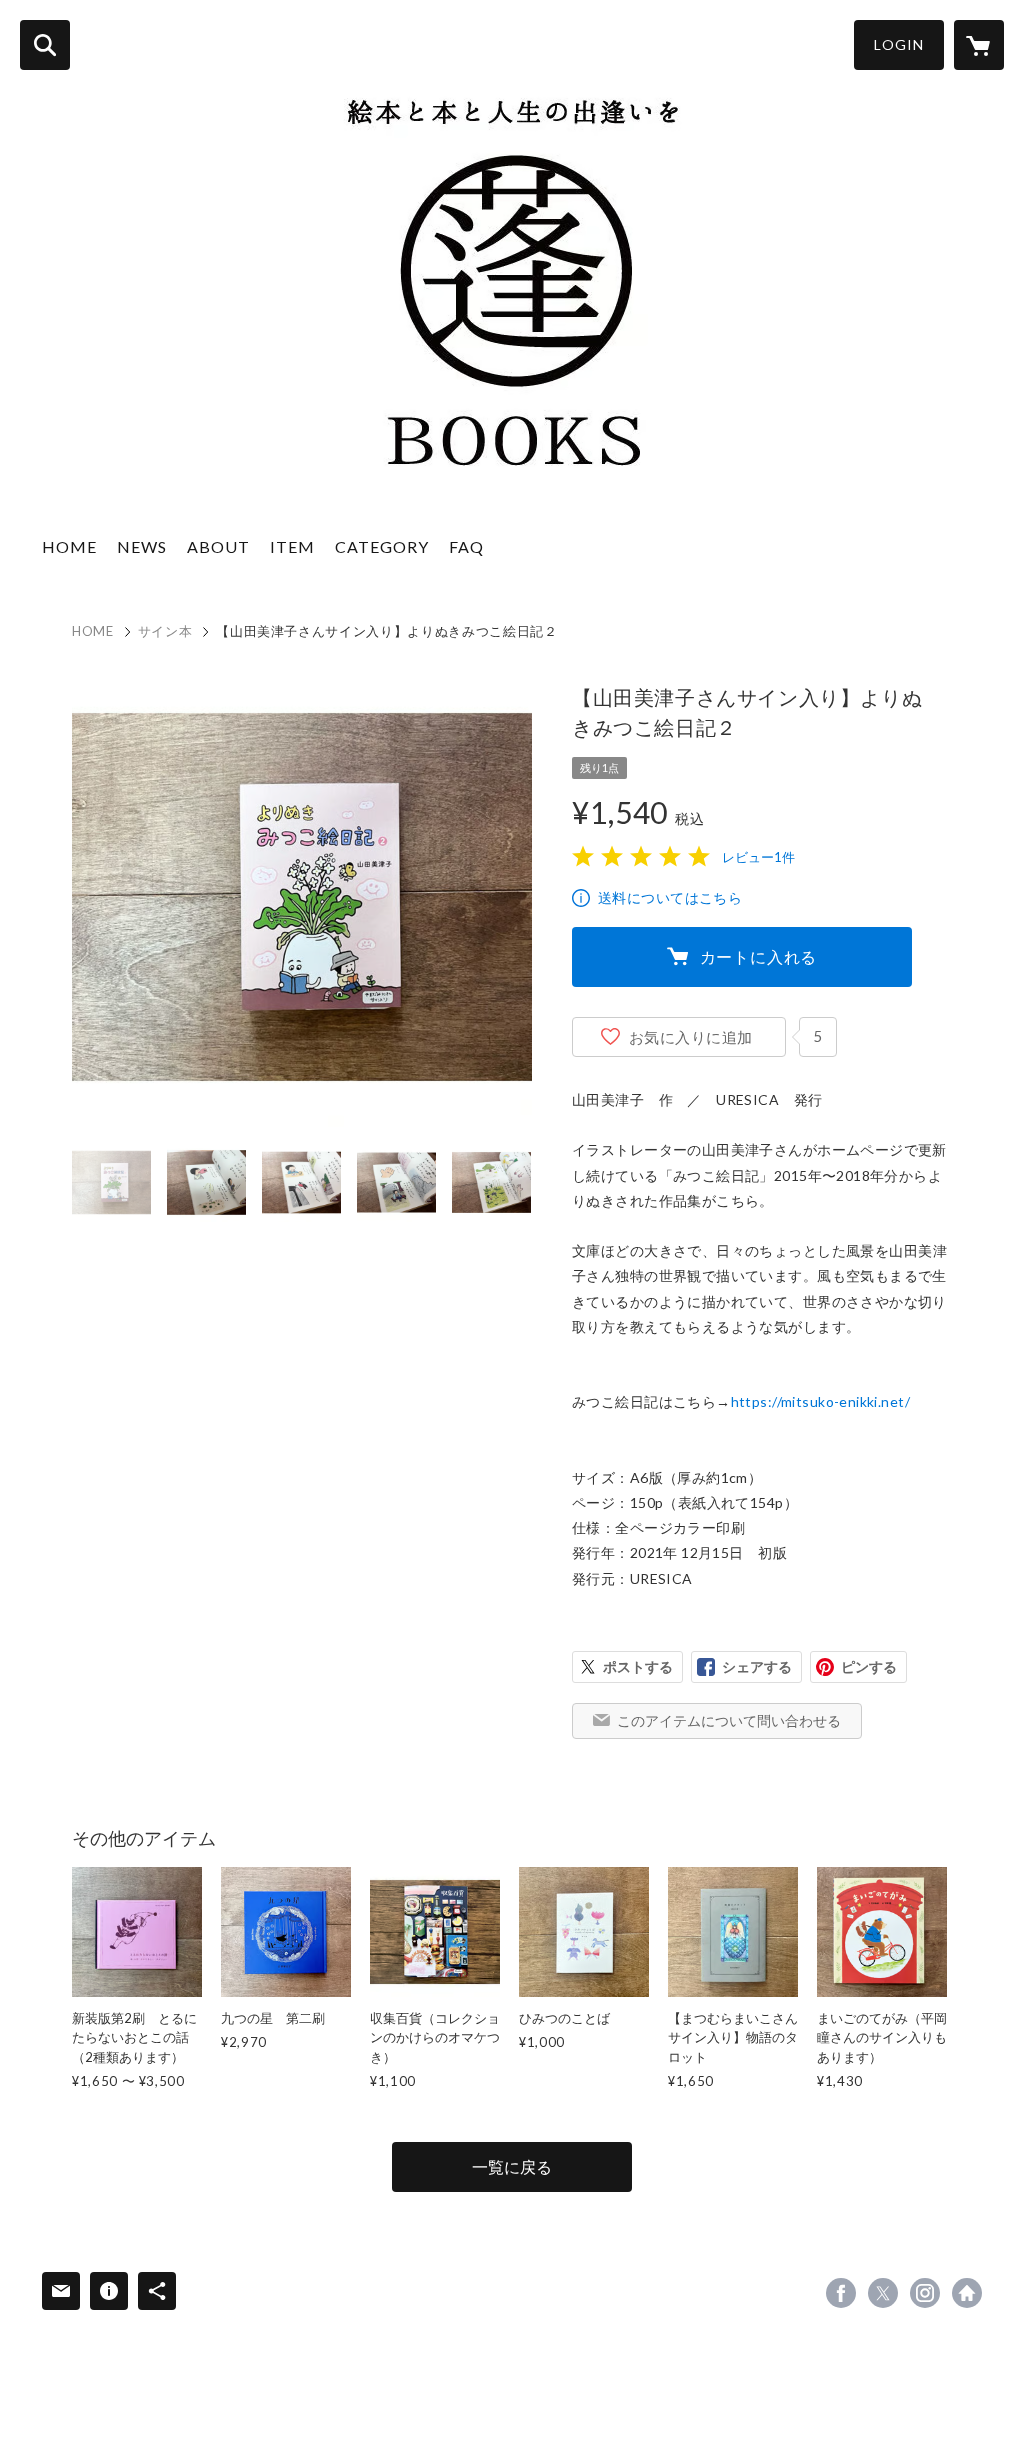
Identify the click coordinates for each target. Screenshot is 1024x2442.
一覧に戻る (512, 2166)
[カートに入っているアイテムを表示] (979, 45)
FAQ (466, 546)
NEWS (142, 546)
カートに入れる (759, 956)
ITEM (292, 546)
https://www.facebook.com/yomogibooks (841, 2293)
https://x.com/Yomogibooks (883, 2293)
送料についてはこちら (670, 897)
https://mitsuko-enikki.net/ (820, 1401)
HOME (69, 546)
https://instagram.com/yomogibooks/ (925, 2293)
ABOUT (218, 546)
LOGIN (899, 44)
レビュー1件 (758, 857)
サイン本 (165, 631)
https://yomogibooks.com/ (967, 2293)
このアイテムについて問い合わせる (729, 1720)
